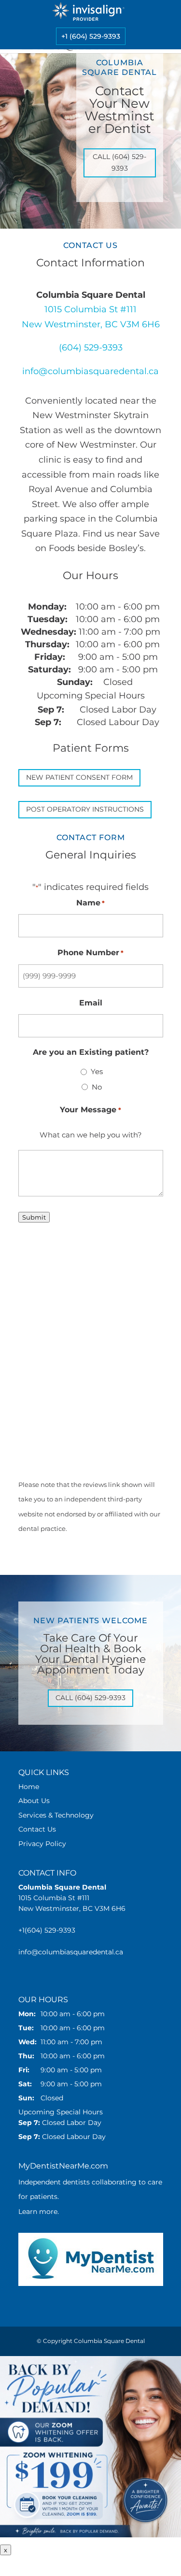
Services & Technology (56, 1815)
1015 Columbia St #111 (90, 309)
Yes (97, 1071)
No (97, 1087)
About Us (34, 1801)
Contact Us (37, 1829)
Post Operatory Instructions (85, 809)
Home (29, 1787)
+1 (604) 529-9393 (91, 36)
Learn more (38, 2212)
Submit (34, 1217)
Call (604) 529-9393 (119, 162)
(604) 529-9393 (91, 348)
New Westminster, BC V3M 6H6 (91, 324)
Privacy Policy (42, 1844)
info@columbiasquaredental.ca (90, 371)
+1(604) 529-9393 (47, 1930)
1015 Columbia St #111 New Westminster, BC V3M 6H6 (72, 1898)
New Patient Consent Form (79, 777)
